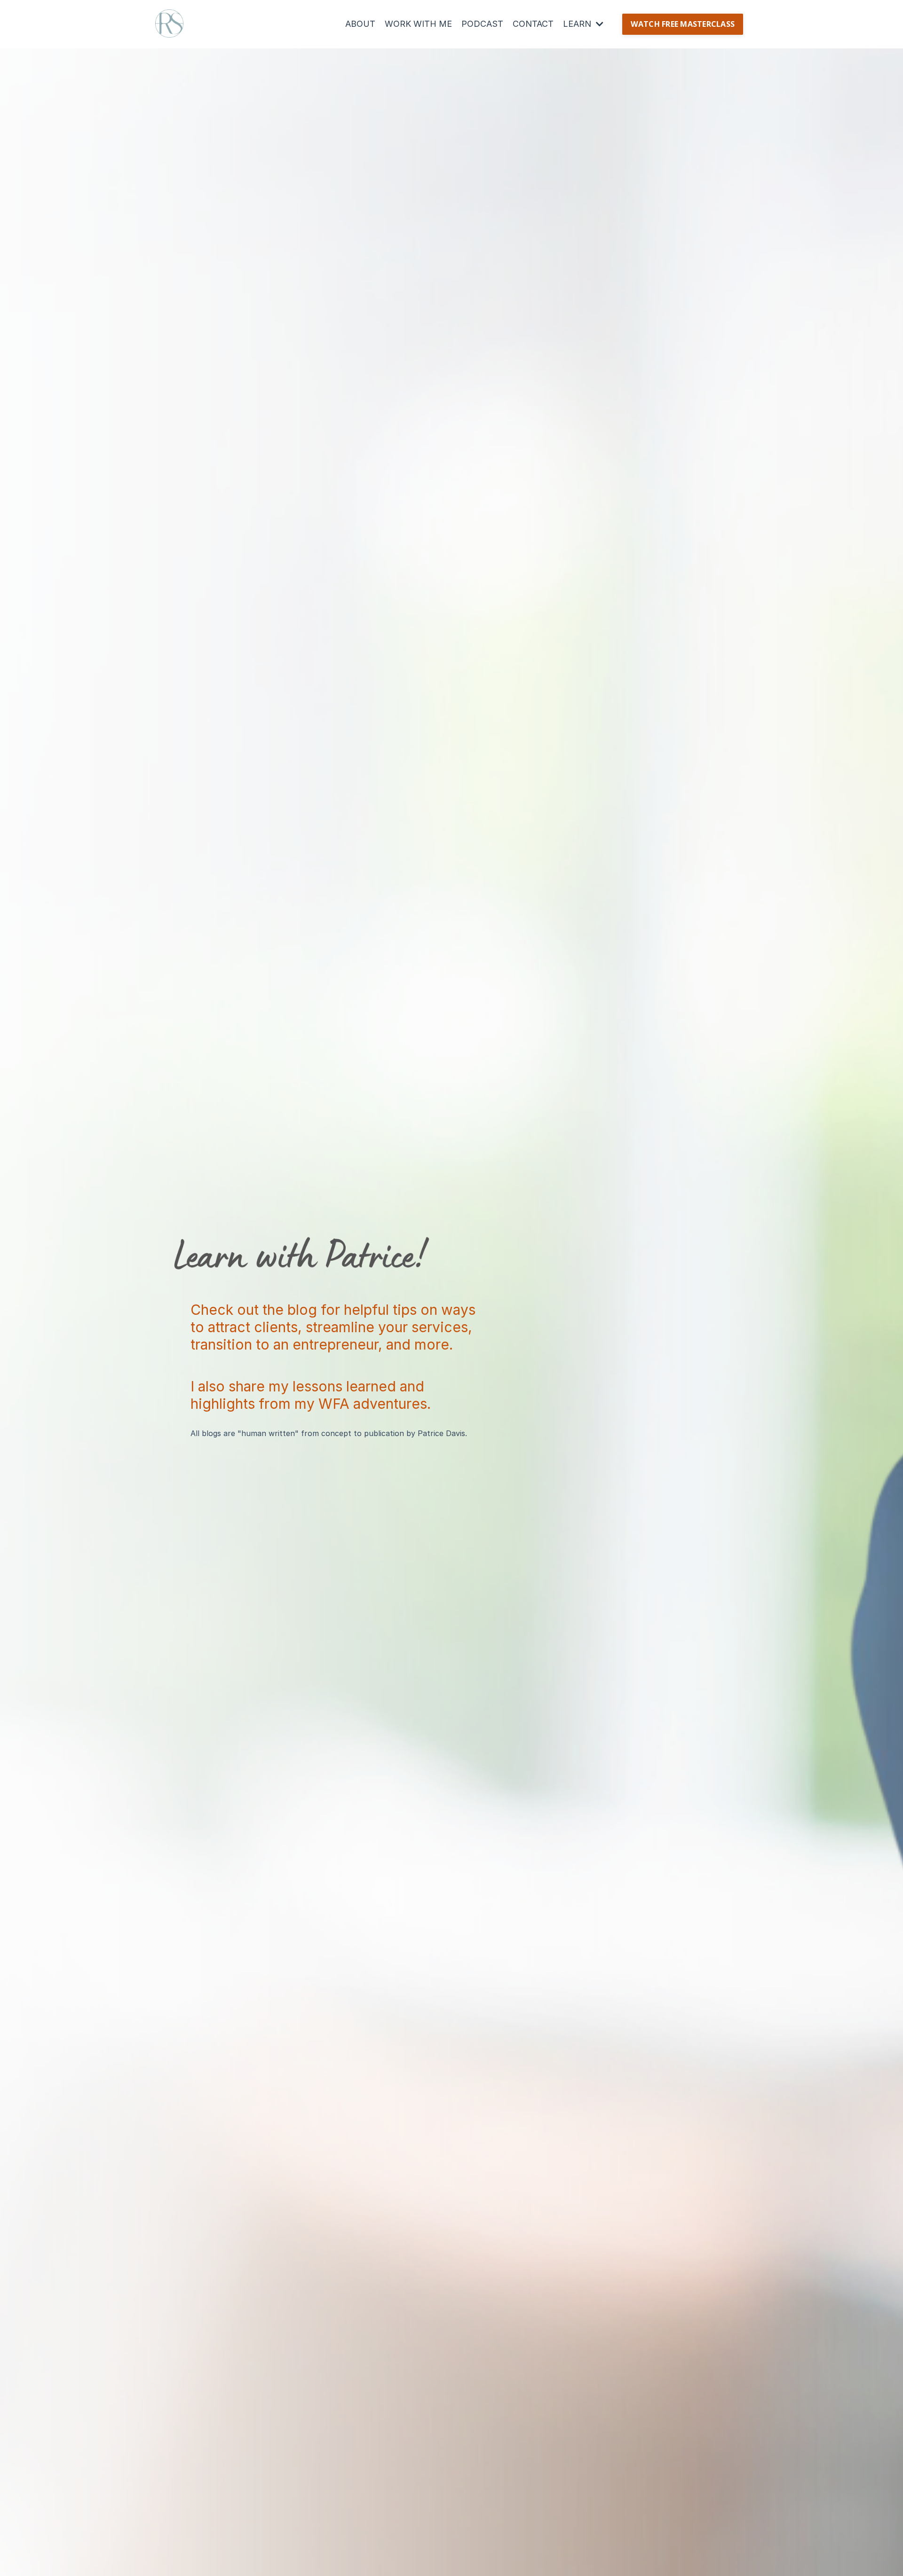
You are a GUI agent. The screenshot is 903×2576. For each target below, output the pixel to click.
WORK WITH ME (418, 24)
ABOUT (360, 24)
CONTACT (533, 24)
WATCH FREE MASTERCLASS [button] (683, 24)
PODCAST (482, 24)
